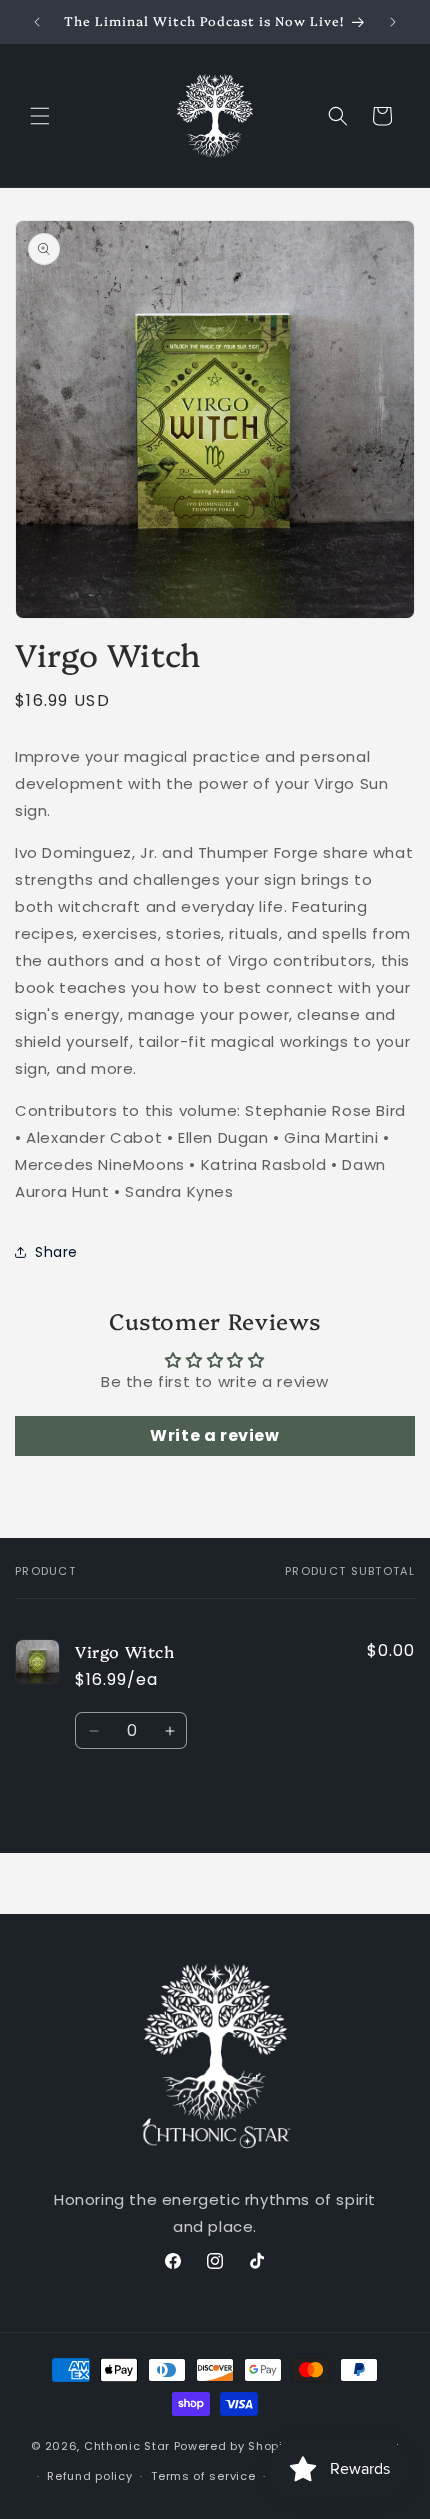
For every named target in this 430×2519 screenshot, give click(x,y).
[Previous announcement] (37, 22)
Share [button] (56, 1252)
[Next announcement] (393, 22)
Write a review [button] (214, 1435)
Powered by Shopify (234, 2445)
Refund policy (89, 2476)
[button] (40, 116)
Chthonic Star (127, 2445)
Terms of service (203, 2476)
